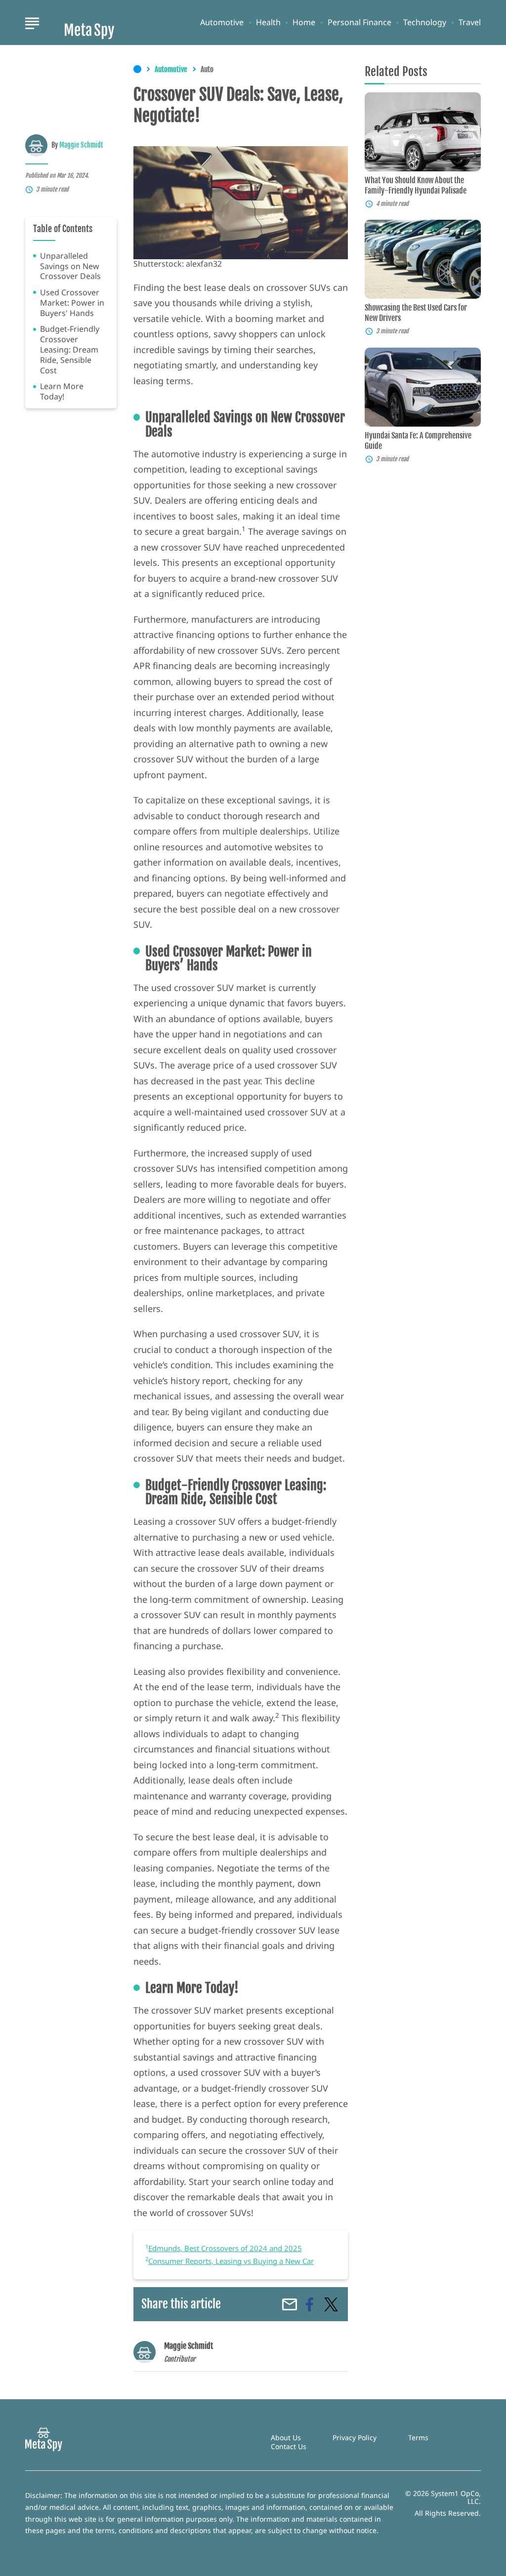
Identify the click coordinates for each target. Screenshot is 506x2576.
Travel (470, 22)
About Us (286, 2437)
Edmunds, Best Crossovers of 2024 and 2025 (225, 2248)
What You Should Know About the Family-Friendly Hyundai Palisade (416, 185)
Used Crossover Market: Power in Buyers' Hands (72, 303)
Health (268, 22)
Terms (418, 2437)
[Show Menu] (32, 22)
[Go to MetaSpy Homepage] (89, 23)
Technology (425, 22)
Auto (207, 70)
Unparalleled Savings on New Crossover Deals (70, 266)
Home (304, 22)
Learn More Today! (62, 392)
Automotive (222, 22)
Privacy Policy (355, 2437)
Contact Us (289, 2446)
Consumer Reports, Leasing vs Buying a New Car (231, 2261)
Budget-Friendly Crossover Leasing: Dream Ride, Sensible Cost (70, 350)
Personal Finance (359, 22)
